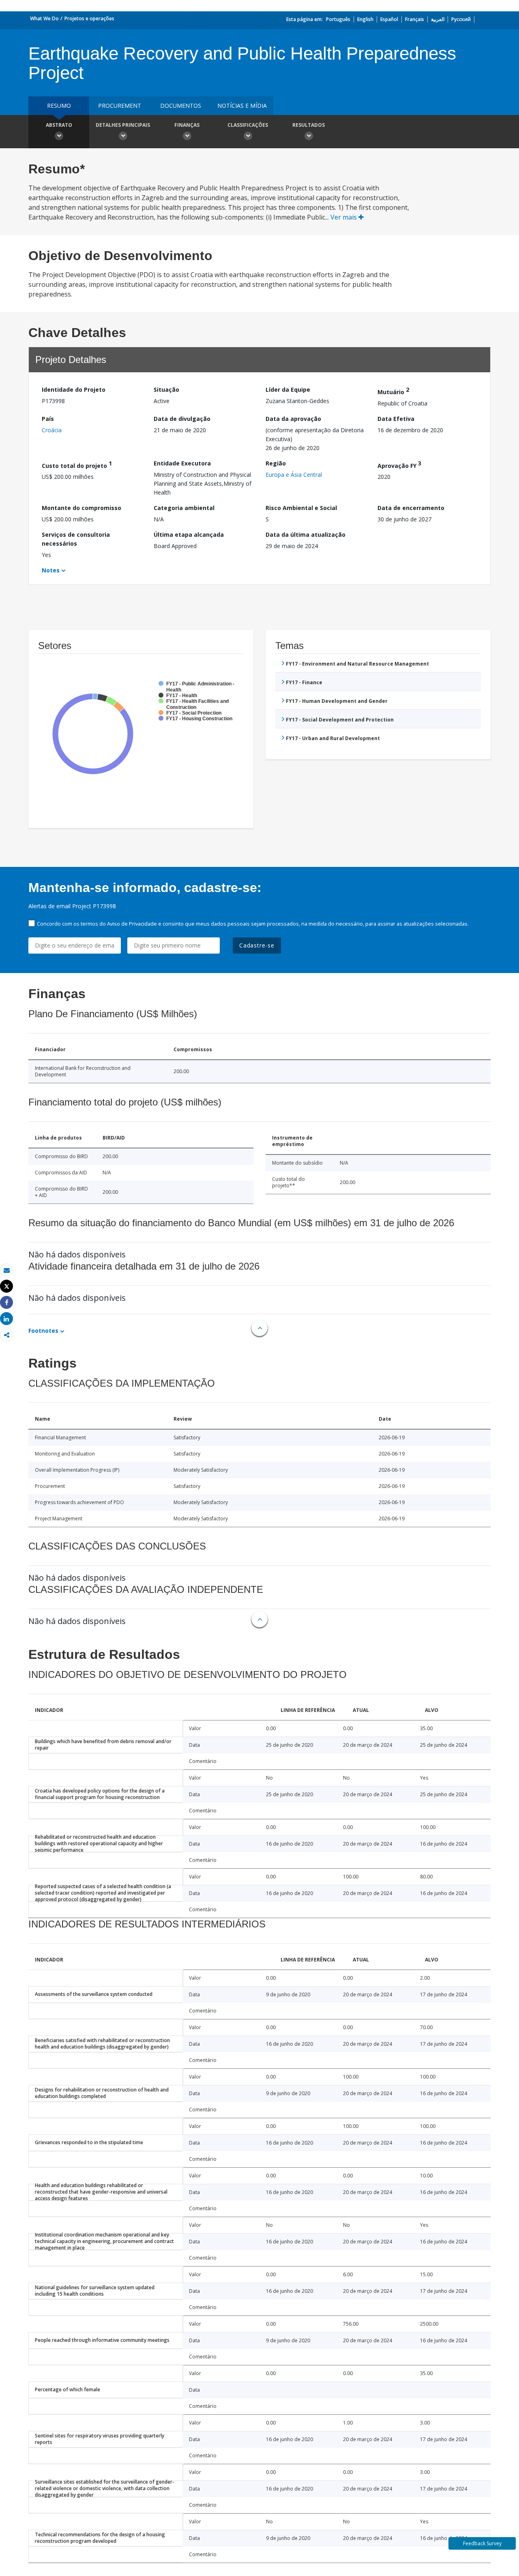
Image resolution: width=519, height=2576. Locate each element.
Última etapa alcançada (189, 535)
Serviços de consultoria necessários (76, 539)
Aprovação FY (399, 464)
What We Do (44, 18)
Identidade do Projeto (74, 389)
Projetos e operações (89, 18)
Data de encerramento (411, 508)
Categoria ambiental (184, 508)
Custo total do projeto (77, 464)
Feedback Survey (482, 2543)
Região (276, 463)
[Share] (6, 1303)
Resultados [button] (309, 125)
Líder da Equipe (288, 389)
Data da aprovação (293, 419)
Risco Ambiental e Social (301, 508)
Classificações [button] (248, 125)
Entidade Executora (182, 463)
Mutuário (393, 391)
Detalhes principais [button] (123, 125)
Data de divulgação (182, 419)
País (48, 419)
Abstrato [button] (59, 125)
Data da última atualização (306, 535)
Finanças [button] (187, 125)
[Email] (6, 1270)
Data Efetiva (396, 419)
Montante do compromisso (81, 508)
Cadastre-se (257, 945)
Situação (166, 389)
